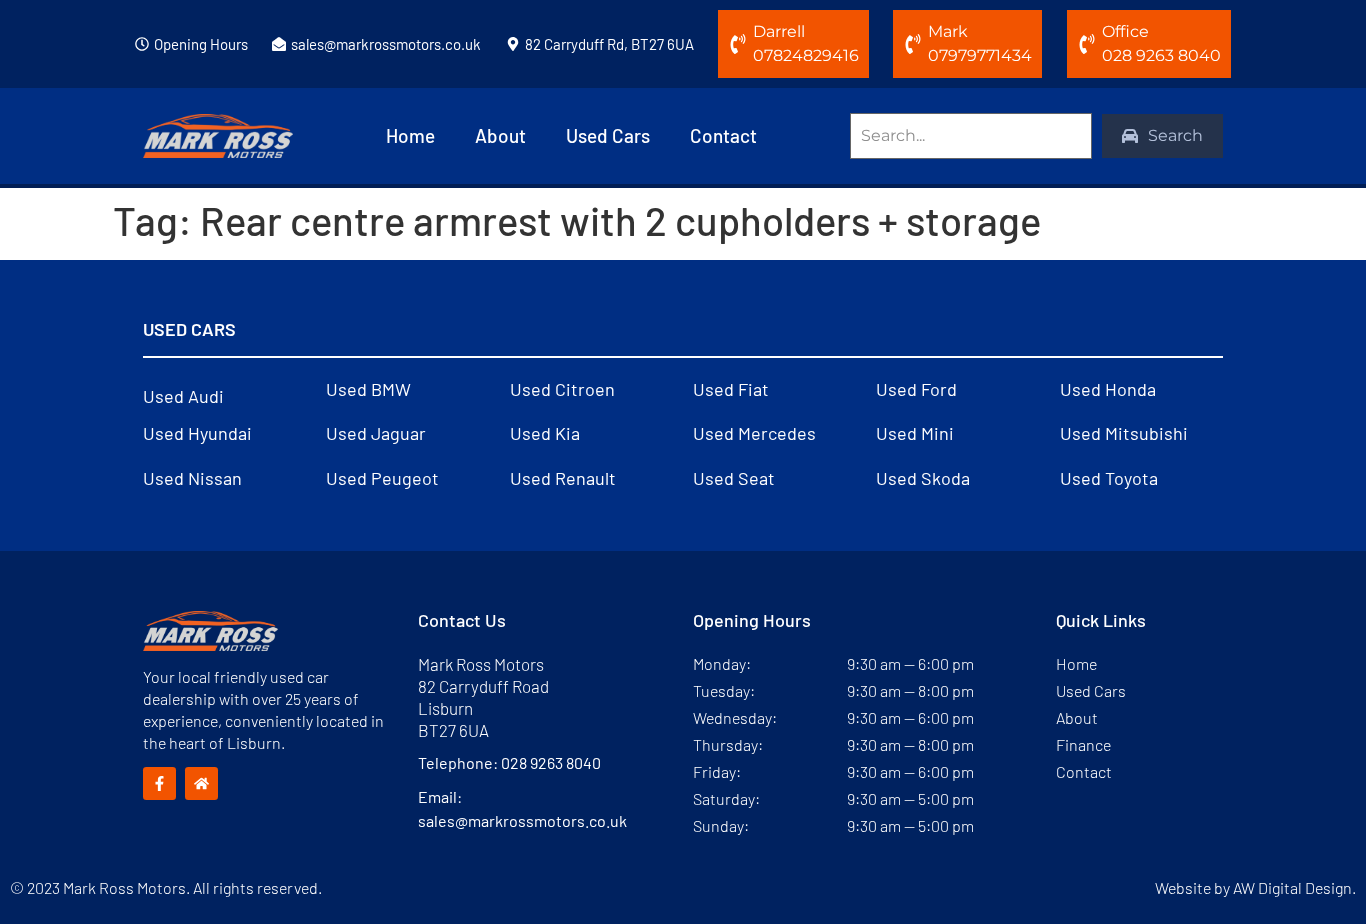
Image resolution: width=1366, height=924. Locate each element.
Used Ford (916, 389)
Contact (723, 135)
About (500, 135)
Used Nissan (192, 478)
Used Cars (608, 135)
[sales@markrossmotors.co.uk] (279, 44)
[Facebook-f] (159, 783)
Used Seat (734, 478)
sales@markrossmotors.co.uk (386, 44)
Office (1125, 31)
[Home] (201, 783)
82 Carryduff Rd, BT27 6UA (609, 44)
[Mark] (913, 44)
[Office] (1087, 44)
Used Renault (563, 478)
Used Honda (1108, 389)
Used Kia (545, 433)
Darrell (779, 31)
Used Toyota (1109, 478)
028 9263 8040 (551, 762)
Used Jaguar (376, 433)
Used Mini (915, 433)
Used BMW (368, 389)
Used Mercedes (754, 433)
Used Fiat (731, 389)
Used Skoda (923, 478)
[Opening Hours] (142, 44)
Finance (1083, 744)
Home (410, 135)
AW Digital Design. (1294, 887)
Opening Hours (201, 44)
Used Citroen (562, 389)
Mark (948, 31)
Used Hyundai (197, 433)
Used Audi (183, 396)
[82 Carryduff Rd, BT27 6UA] (513, 44)
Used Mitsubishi (1124, 433)
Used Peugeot (382, 478)
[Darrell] (738, 44)
